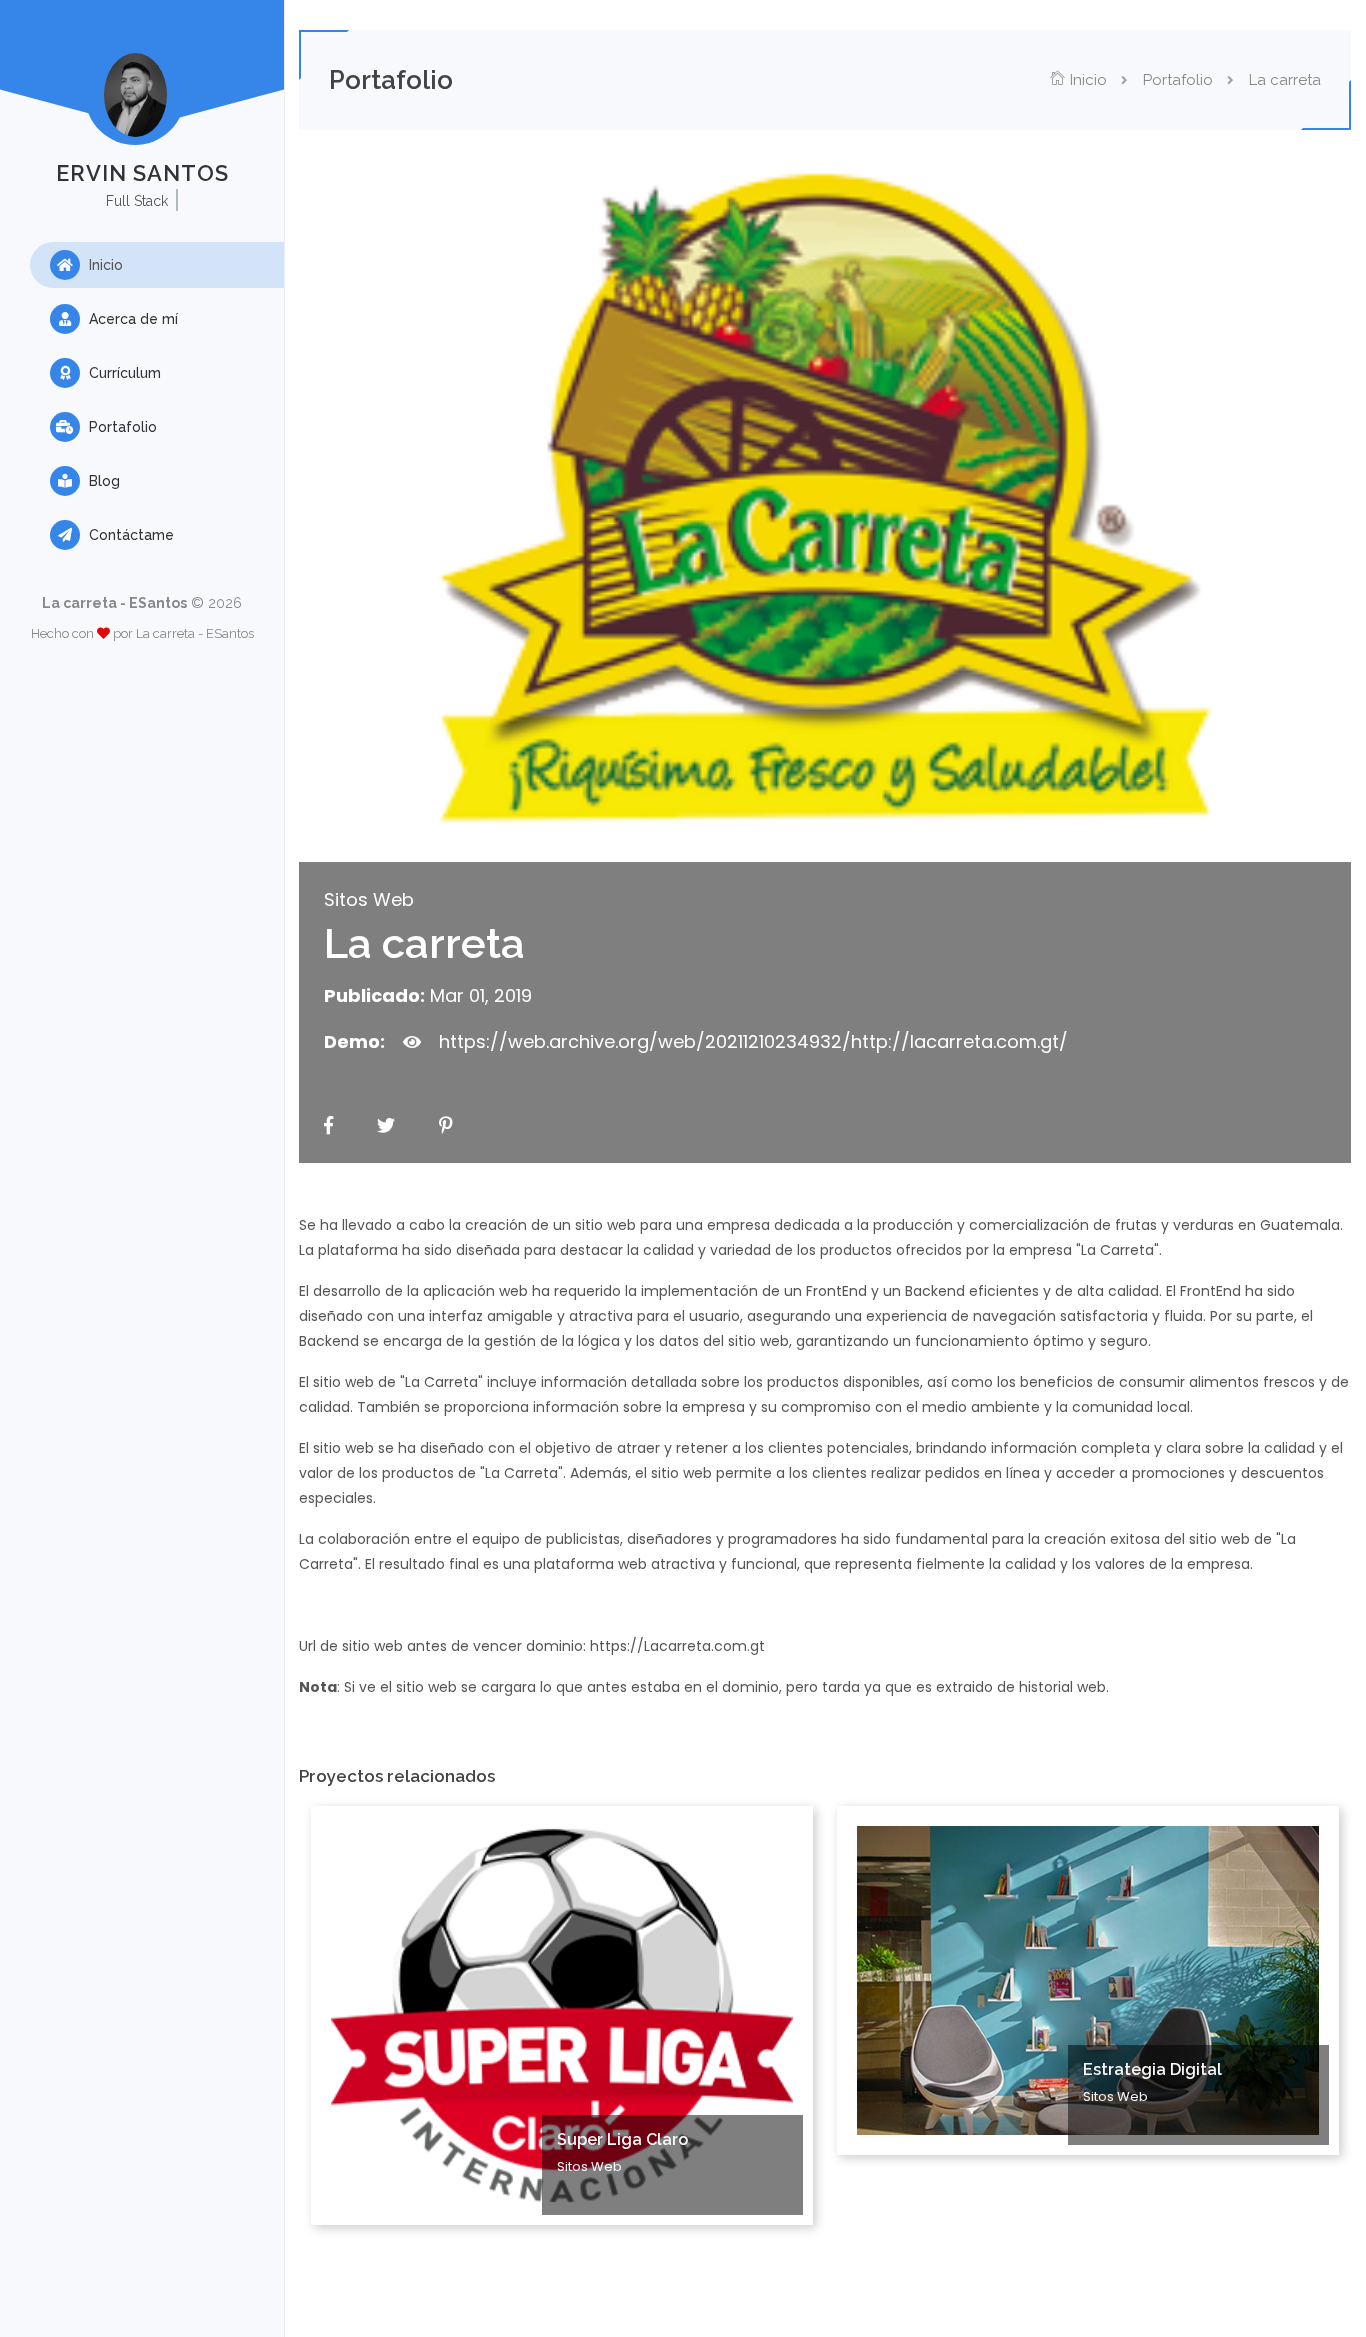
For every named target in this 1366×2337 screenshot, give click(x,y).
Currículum (123, 373)
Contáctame (129, 535)
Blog (102, 481)
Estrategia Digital (1152, 2069)
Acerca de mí (131, 319)
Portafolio (121, 427)
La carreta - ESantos (195, 633)
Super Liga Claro (622, 2139)
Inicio (104, 265)
